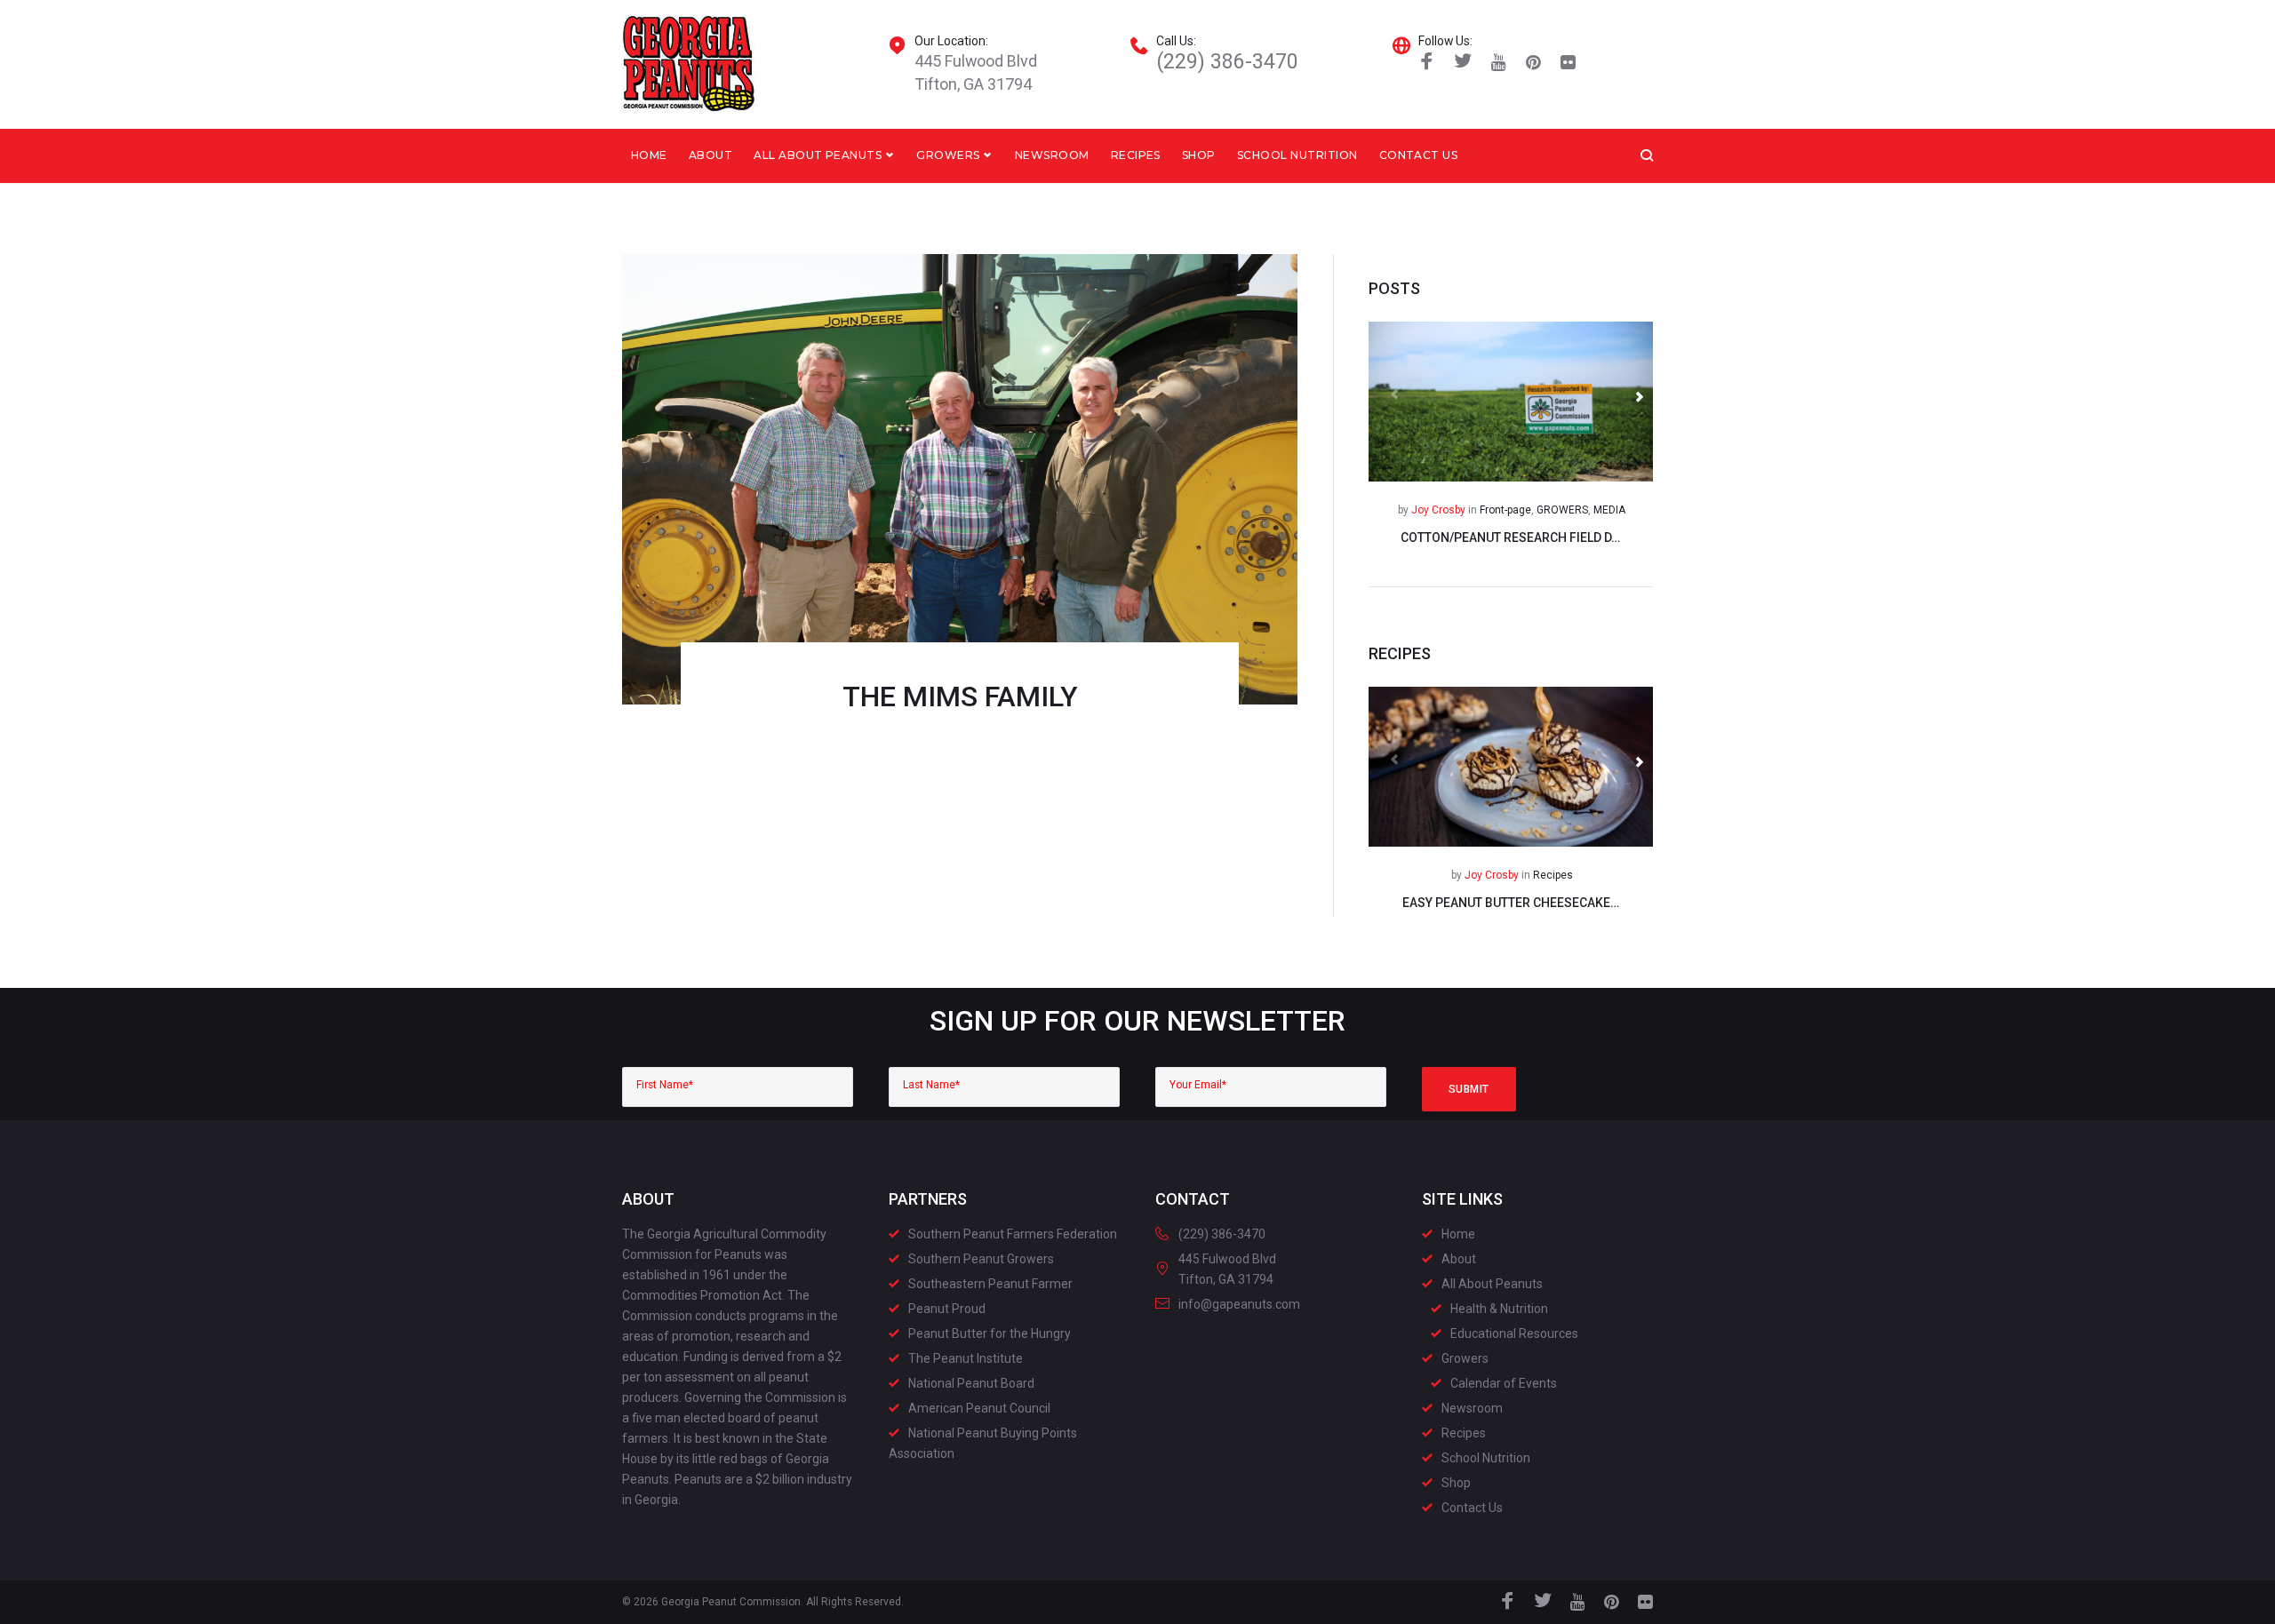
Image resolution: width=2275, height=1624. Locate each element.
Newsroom (1052, 155)
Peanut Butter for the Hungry (990, 1333)
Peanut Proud (947, 1309)
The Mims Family (960, 697)
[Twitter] (1463, 63)
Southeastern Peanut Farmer (990, 1284)
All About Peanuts (818, 155)
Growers (948, 155)
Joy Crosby (1438, 510)
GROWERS (1562, 510)
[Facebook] (1427, 63)
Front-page (1505, 510)
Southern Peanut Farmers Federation (1013, 1234)
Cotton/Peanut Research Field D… (1510, 537)
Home (649, 155)
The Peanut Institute (966, 1358)
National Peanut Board (971, 1383)
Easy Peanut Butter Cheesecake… (1511, 903)
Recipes (1136, 155)
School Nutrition (1297, 155)
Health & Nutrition (1499, 1309)
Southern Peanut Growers (981, 1259)
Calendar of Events (1504, 1383)
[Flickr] (1568, 63)
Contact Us (1419, 155)
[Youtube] (1499, 63)
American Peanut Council (979, 1408)
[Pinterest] (1533, 63)
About (710, 155)
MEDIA (1609, 510)
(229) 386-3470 (1227, 62)
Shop (1199, 155)
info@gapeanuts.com (1239, 1304)
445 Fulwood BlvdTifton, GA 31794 (976, 72)
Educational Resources (1514, 1333)
